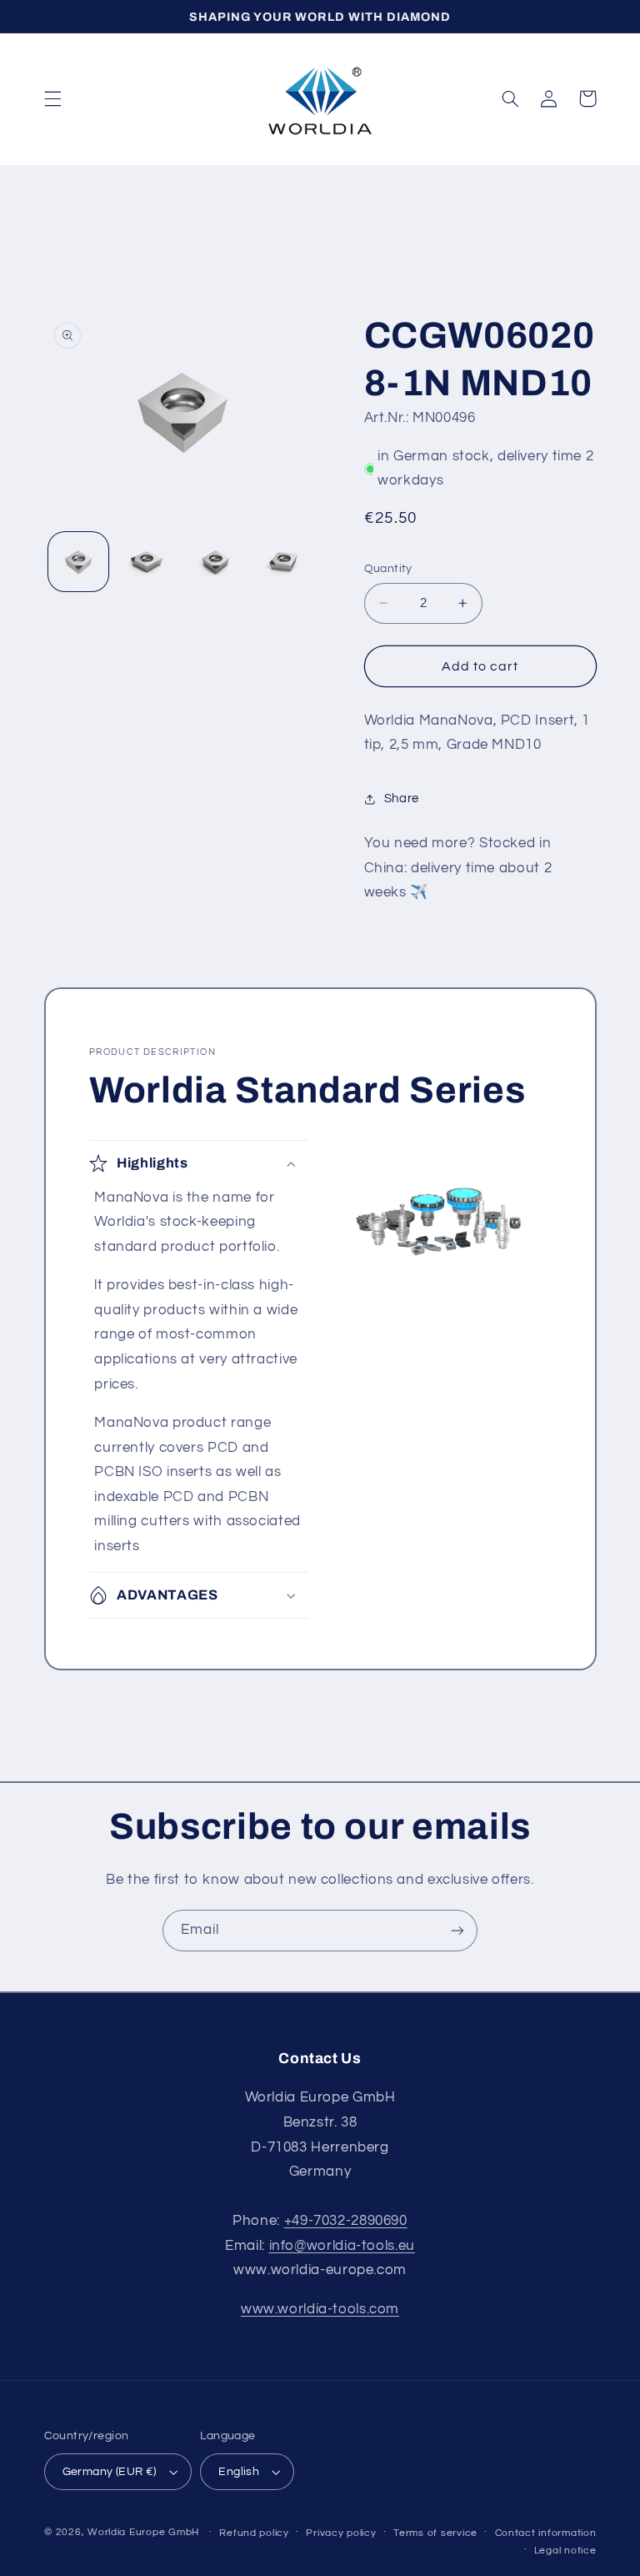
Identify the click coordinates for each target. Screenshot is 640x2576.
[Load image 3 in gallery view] (215, 562)
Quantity (388, 569)
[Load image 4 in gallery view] (284, 562)
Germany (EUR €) (110, 2472)
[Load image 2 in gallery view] (147, 562)
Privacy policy (341, 2533)
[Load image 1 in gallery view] (78, 562)
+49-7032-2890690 (346, 2221)
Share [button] (402, 798)
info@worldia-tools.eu (342, 2246)
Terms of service (435, 2533)
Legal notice (565, 2551)
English (239, 2472)
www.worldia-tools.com (320, 2309)
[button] (52, 98)
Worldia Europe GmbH (143, 2532)
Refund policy (254, 2533)
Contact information (546, 2533)
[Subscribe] (457, 1930)
